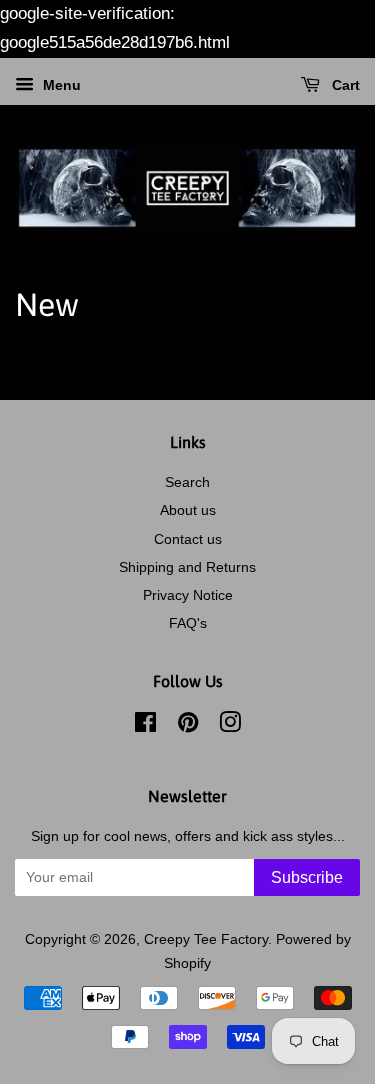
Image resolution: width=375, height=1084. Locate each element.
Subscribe (307, 877)
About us (188, 510)
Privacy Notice (188, 595)
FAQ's (188, 623)
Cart (344, 85)
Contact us (188, 539)
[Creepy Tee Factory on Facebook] (145, 726)
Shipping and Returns (187, 567)
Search (187, 482)
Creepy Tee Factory (206, 939)
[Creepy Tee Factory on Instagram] (230, 726)
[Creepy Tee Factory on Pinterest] (188, 726)
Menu (60, 85)
